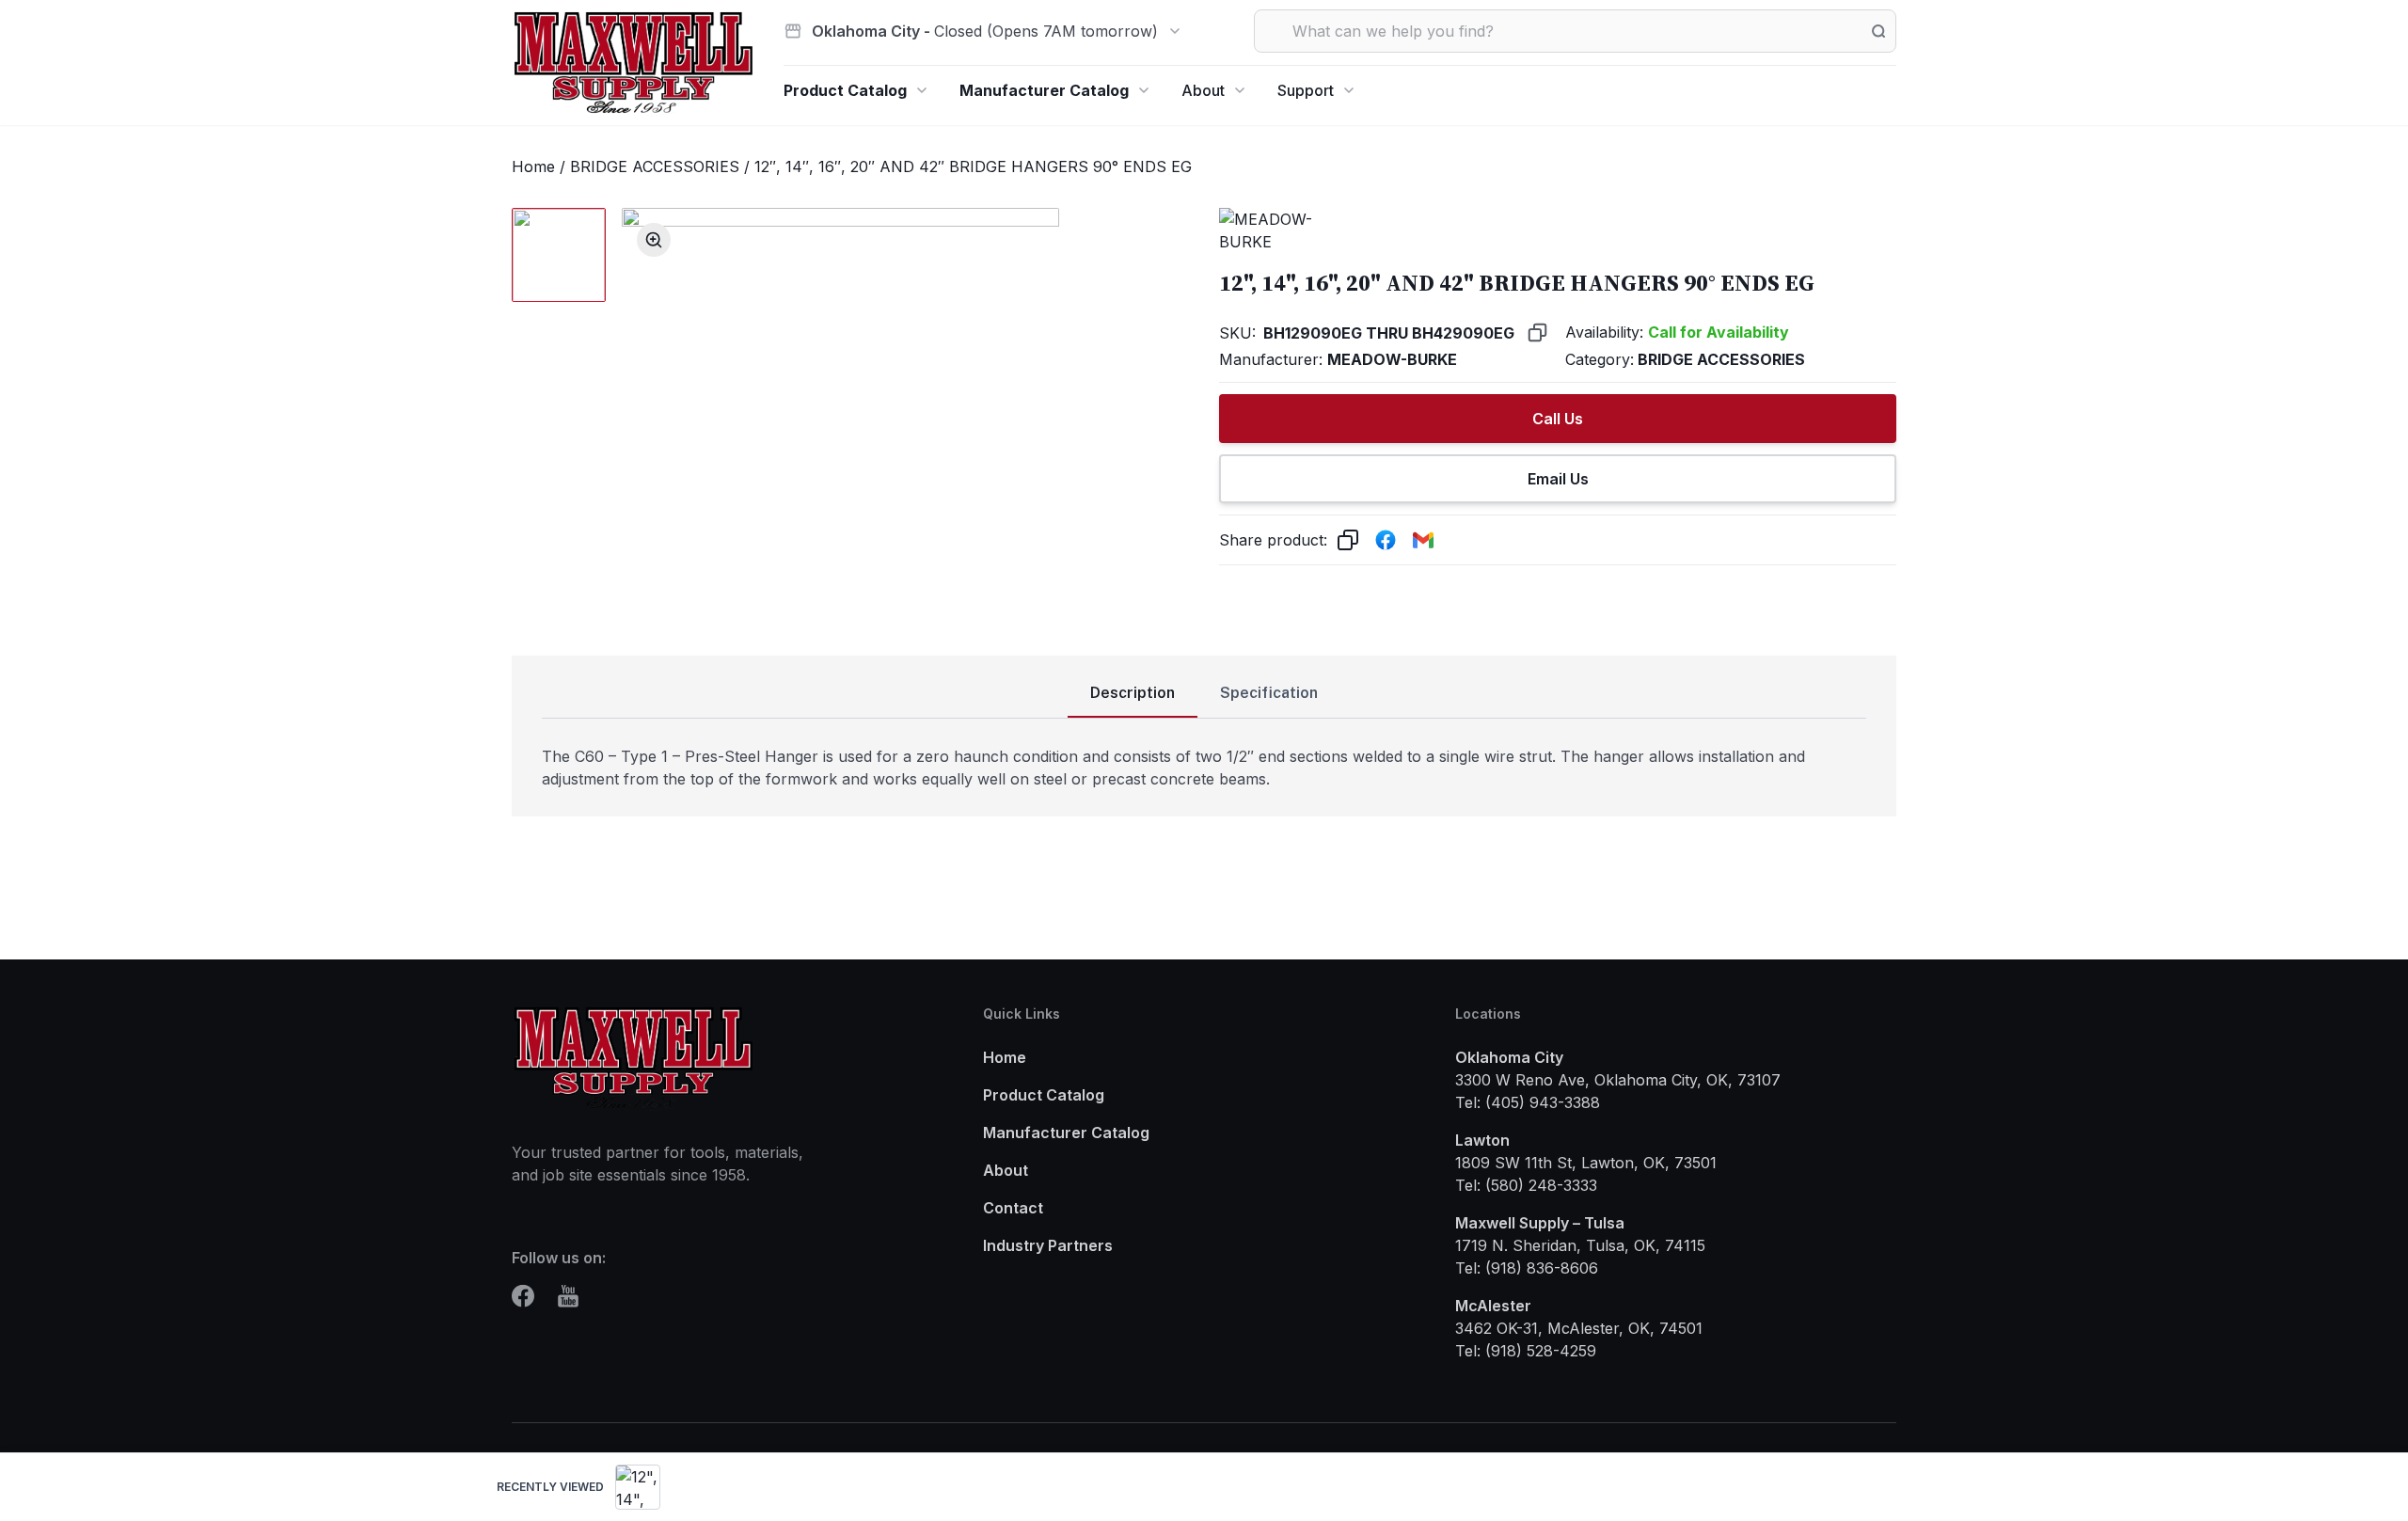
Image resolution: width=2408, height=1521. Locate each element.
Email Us (1558, 479)
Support (1306, 90)
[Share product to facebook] (1386, 540)
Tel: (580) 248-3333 (1526, 1185)
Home (533, 166)
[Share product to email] (1423, 540)
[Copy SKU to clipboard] (1537, 333)
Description (1133, 693)
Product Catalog (845, 90)
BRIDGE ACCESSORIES (655, 166)
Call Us (1558, 419)
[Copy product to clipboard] (1348, 540)
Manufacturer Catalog (1044, 90)
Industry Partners (1048, 1245)
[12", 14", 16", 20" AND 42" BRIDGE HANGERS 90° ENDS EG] (638, 1487)
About (1203, 90)
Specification (1269, 693)
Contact (1013, 1208)
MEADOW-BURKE (1392, 359)
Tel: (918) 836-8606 (1527, 1268)
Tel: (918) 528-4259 (1526, 1351)
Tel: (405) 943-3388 (1528, 1102)
